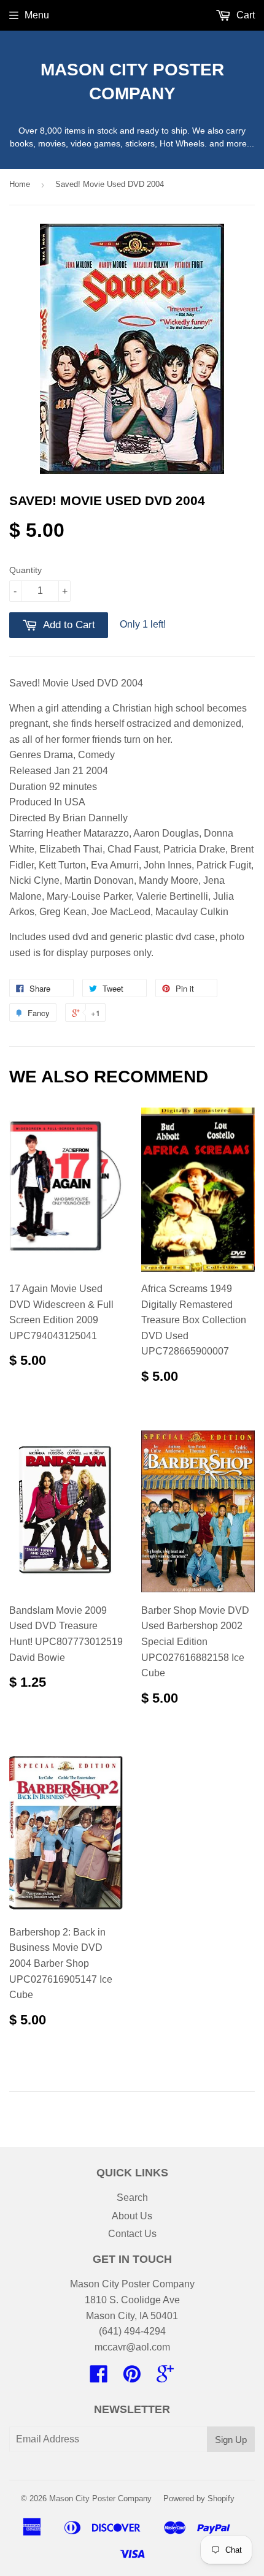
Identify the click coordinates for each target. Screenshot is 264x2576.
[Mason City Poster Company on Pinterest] (132, 2378)
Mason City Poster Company (132, 82)
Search (132, 2198)
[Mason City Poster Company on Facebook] (99, 2378)
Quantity (25, 570)
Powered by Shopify (199, 2498)
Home (20, 184)
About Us (132, 2216)
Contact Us (132, 2234)
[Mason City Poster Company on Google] (165, 2378)
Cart (244, 15)
